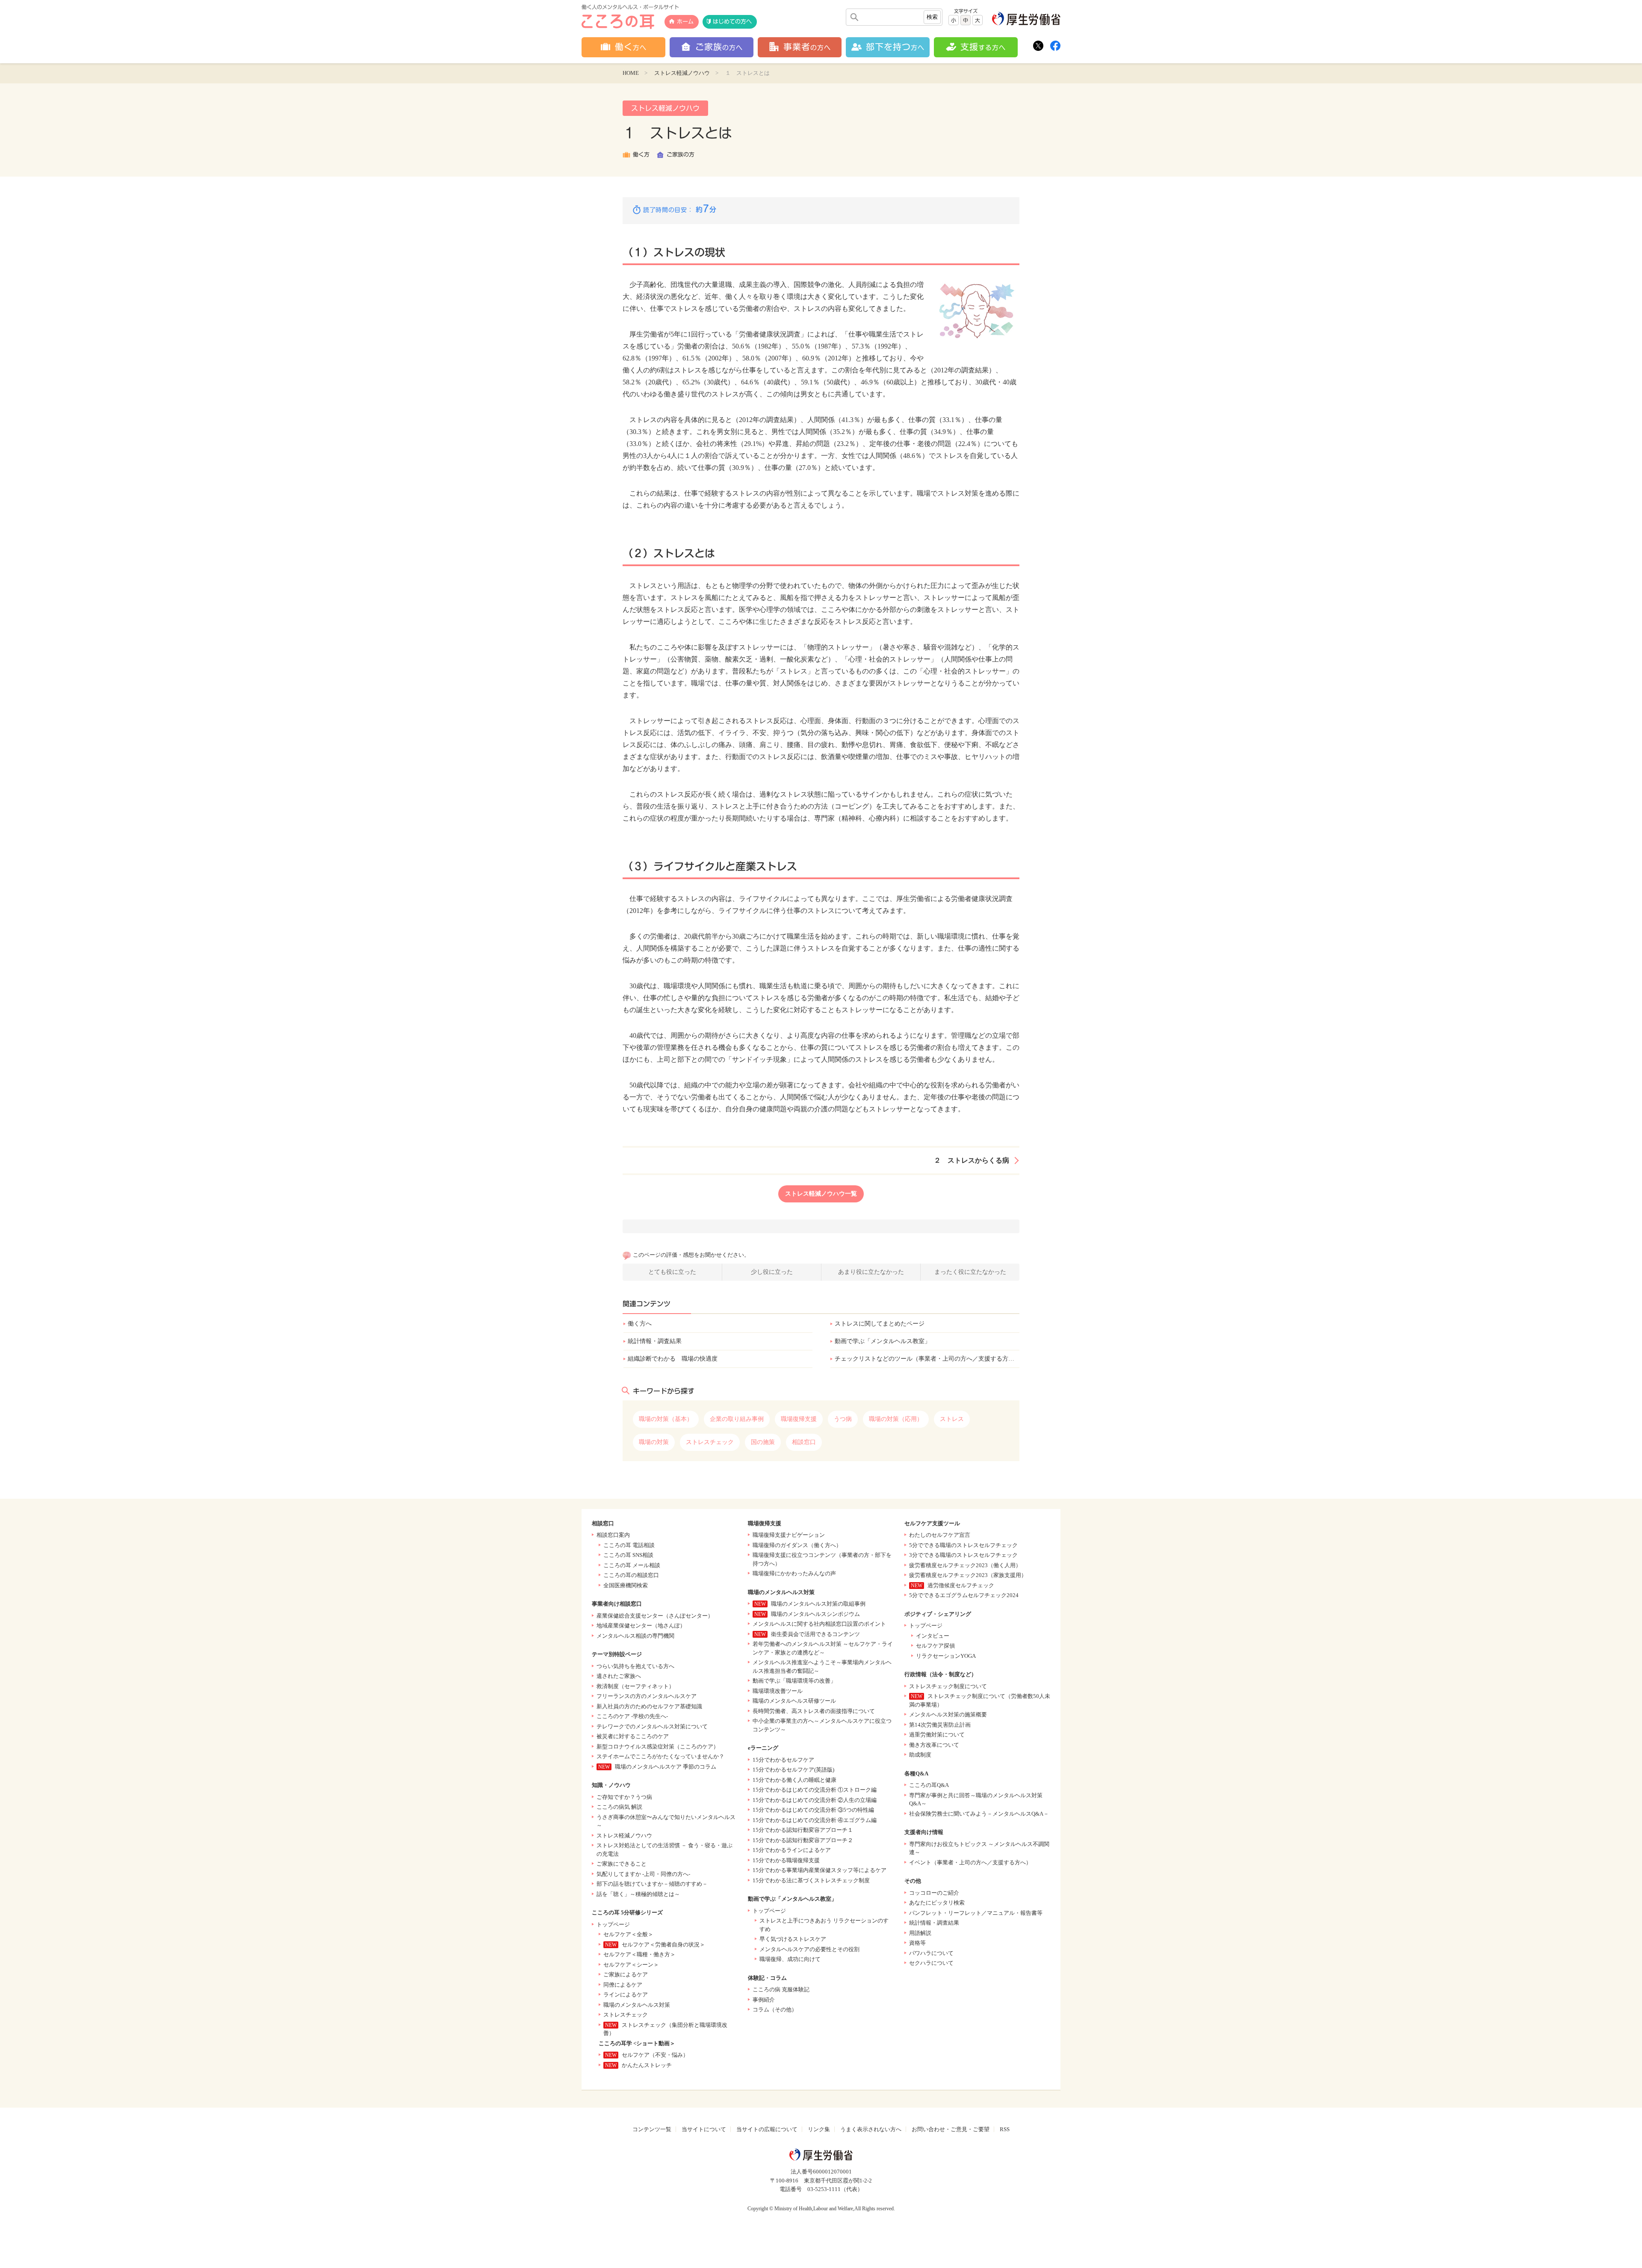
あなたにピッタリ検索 (937, 1903)
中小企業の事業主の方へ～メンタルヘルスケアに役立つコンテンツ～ (822, 1725)
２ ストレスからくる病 (972, 1160)
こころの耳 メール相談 (632, 1565)
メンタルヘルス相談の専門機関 (635, 1636)
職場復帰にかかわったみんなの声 (794, 1573)
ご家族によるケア (626, 1974)
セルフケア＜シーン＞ (631, 1965)
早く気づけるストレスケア (793, 1939)
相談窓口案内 (613, 1535)
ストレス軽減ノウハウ (682, 73)
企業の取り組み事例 (737, 1419)
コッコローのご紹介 (934, 1893)
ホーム (685, 22)
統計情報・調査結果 (655, 1341)
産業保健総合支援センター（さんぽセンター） (655, 1616)
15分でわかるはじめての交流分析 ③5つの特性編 (813, 1810)
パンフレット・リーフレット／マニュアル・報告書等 (976, 1913)
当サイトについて (704, 2129)
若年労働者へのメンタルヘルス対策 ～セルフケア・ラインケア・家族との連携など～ (823, 1648)
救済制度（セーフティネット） (635, 1686)
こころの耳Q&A (929, 1785)
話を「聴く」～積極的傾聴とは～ (638, 1894)
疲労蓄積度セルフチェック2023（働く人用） (965, 1565)
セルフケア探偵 (935, 1646)
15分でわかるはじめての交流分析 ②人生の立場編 (815, 1800)
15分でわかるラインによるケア (792, 1850)
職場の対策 (654, 1442)
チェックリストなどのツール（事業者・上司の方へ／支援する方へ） (927, 1359)
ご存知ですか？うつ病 (624, 1797)
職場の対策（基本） (666, 1419)
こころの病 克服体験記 (781, 1989)
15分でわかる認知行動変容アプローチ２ (803, 1840)
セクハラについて (931, 1963)
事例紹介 (764, 2000)
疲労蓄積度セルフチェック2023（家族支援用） (968, 1575)
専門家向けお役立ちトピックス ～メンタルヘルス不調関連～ (979, 1848)
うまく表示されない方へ (871, 2129)
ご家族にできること (622, 1864)
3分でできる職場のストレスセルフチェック (963, 1555)
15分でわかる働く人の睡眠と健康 (794, 1780)
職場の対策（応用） (896, 1419)
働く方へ (640, 1324)
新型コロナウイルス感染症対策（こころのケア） (658, 1747)
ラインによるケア (626, 1995)
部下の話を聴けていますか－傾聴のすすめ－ (652, 1884)
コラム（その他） (775, 2010)
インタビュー (933, 1636)
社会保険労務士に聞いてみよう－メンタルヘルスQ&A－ (979, 1814)
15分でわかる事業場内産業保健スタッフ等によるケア (820, 1870)
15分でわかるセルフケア (783, 1760)
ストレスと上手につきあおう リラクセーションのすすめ (824, 1925)
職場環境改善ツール (778, 1691)
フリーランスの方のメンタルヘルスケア (647, 1696)
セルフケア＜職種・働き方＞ (639, 1954)
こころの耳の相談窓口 (631, 1575)
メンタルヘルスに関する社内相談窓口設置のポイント (819, 1624)
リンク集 (819, 2129)
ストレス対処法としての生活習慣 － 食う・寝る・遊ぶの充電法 (664, 1850)
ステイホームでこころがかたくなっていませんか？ (660, 1756)
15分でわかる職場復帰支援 (786, 1860)
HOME (631, 73)
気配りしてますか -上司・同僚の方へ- (643, 1874)
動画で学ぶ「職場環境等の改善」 (794, 1681)
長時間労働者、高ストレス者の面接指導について (814, 1711)
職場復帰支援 (799, 1419)
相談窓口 (804, 1442)
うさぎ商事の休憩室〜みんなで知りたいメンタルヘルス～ (666, 1821)
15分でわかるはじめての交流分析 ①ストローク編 (815, 1790)
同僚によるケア (623, 1985)
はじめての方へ (732, 22)
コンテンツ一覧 (652, 2129)
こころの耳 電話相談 (629, 1545)
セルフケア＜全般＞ (628, 1934)
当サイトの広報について (767, 2129)
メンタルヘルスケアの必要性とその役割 (809, 1949)
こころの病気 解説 (619, 1807)
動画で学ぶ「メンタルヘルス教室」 (883, 1341)
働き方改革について (934, 1745)
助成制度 (920, 1755)
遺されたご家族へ (619, 1676)
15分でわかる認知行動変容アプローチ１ (803, 1830)
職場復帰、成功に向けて (790, 1959)
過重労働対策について (937, 1735)
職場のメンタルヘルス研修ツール (794, 1701)
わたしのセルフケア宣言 (940, 1535)
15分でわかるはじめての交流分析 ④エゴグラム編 (815, 1820)
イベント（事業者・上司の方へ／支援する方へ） (970, 1862)
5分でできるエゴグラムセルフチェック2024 (964, 1595)
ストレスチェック (710, 1442)
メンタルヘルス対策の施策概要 (948, 1714)
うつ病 (843, 1419)
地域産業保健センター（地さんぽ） (641, 1626)
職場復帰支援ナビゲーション (789, 1535)
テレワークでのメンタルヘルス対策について (652, 1726)
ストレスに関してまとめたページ (880, 1324)
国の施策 (763, 1442)
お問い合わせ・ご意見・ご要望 (951, 2129)
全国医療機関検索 (626, 1585)
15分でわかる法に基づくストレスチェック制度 (811, 1880)
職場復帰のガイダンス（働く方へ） (797, 1545)
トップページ (613, 1924)
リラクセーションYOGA (946, 1656)
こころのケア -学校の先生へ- (632, 1716)
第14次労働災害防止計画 (940, 1725)
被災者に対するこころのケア (633, 1736)
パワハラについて (931, 1953)
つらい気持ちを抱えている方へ (635, 1666)
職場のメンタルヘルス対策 (637, 2005)
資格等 (917, 1943)
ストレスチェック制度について (948, 1686)
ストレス (952, 1419)
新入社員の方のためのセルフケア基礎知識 (649, 1706)
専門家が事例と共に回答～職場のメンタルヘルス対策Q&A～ (976, 1800)
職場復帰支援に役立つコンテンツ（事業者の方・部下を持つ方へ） (822, 1559)
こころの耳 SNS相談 (628, 1555)
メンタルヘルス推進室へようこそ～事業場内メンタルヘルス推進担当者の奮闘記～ (822, 1667)
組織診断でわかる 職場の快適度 (673, 1359)
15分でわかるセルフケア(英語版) (793, 1770)
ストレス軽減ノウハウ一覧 (821, 1194)
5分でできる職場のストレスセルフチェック (963, 1545)
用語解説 (920, 1933)
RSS (1005, 2129)
